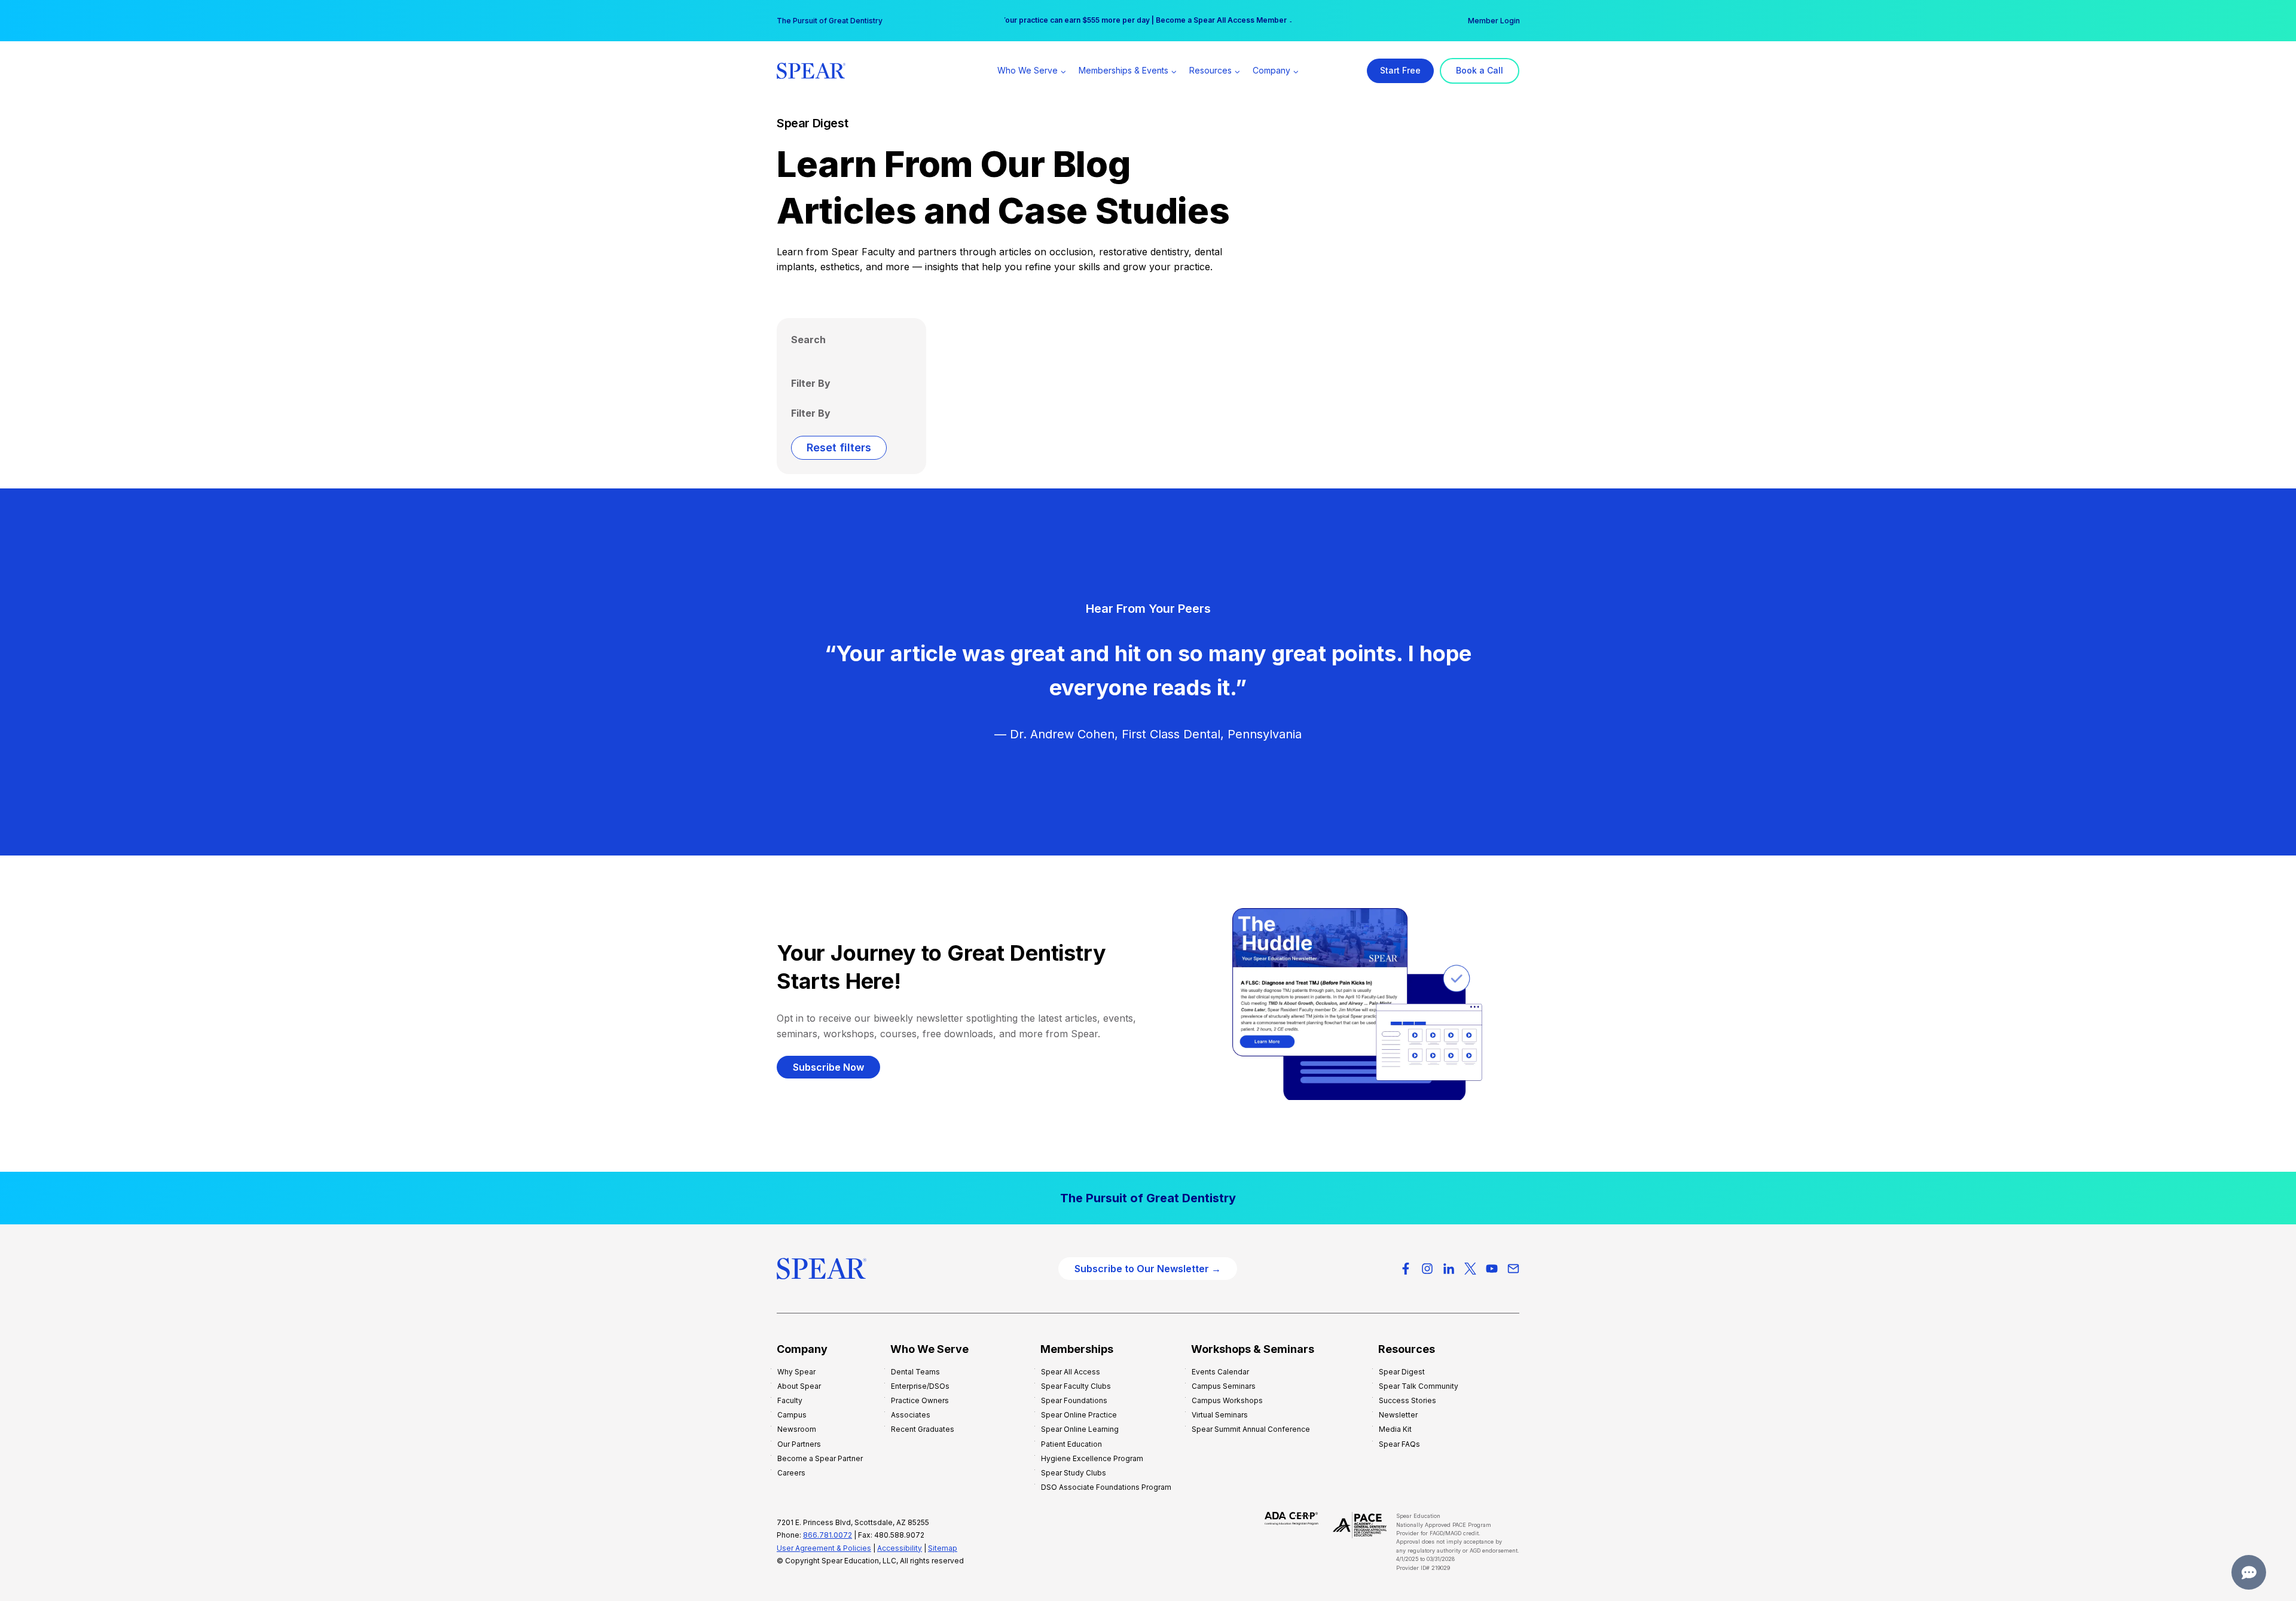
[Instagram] (1427, 1269)
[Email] (1513, 1269)
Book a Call (1480, 70)
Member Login (1494, 21)
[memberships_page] (1148, 1198)
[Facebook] (1406, 1269)
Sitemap (943, 1548)
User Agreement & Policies (824, 1548)
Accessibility (900, 1548)
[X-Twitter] (1470, 1269)
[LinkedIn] (1449, 1269)
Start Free (1400, 70)
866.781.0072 (828, 1535)
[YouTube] (1492, 1269)
